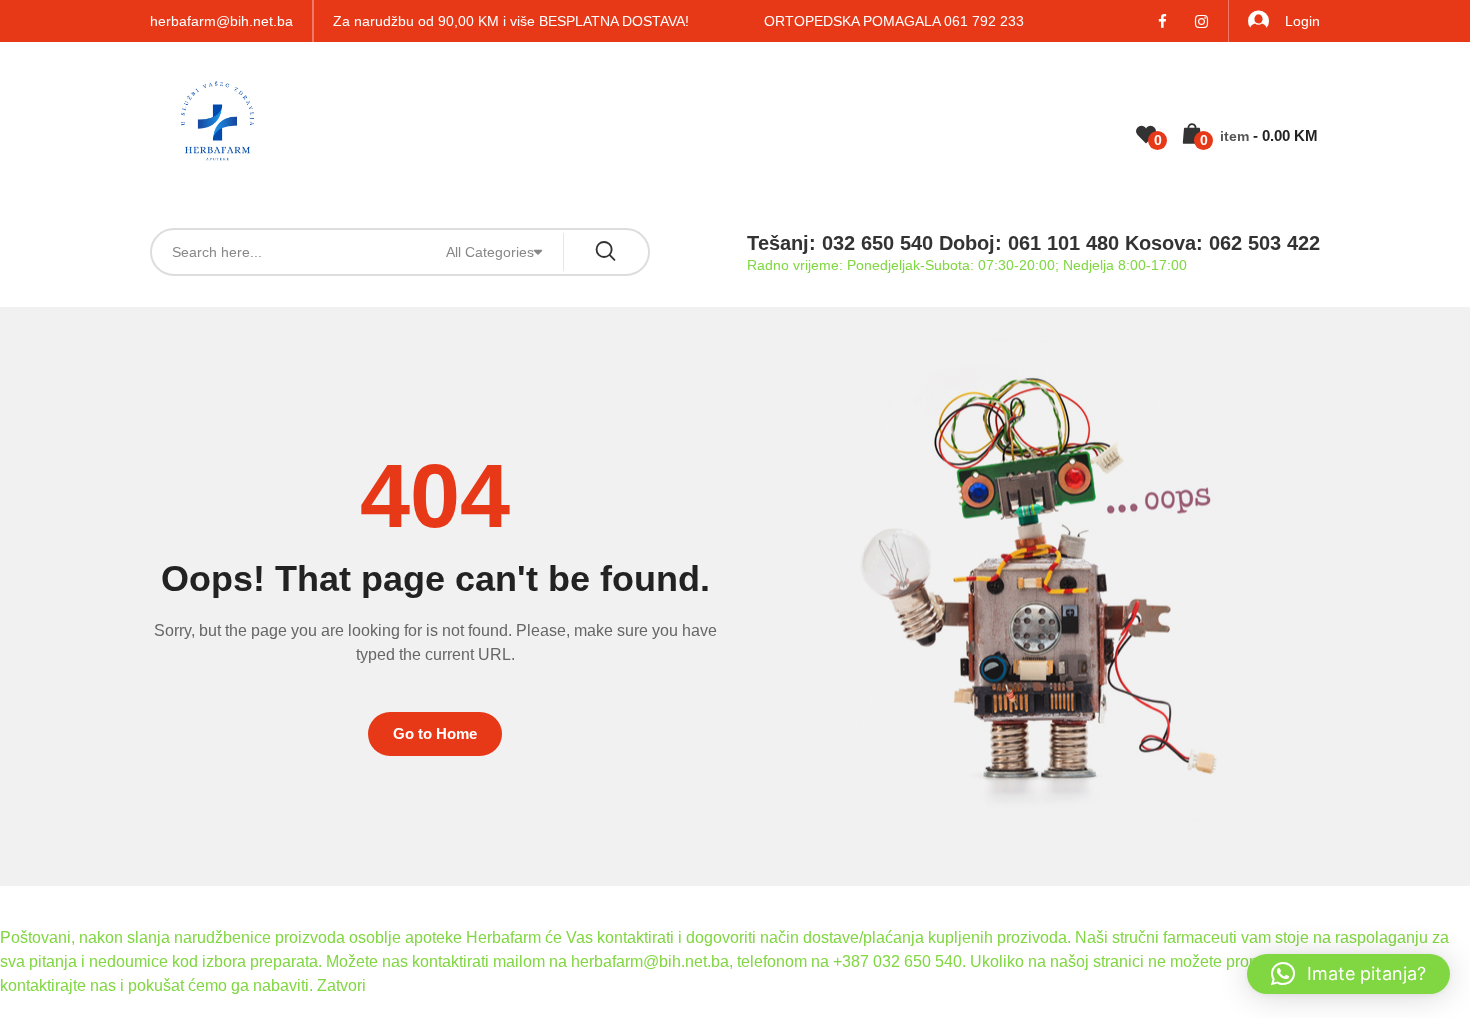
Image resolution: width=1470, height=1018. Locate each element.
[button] (1348, 974)
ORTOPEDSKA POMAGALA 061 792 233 (894, 21)
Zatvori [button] (341, 985)
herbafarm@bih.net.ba (221, 21)
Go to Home (435, 733)
